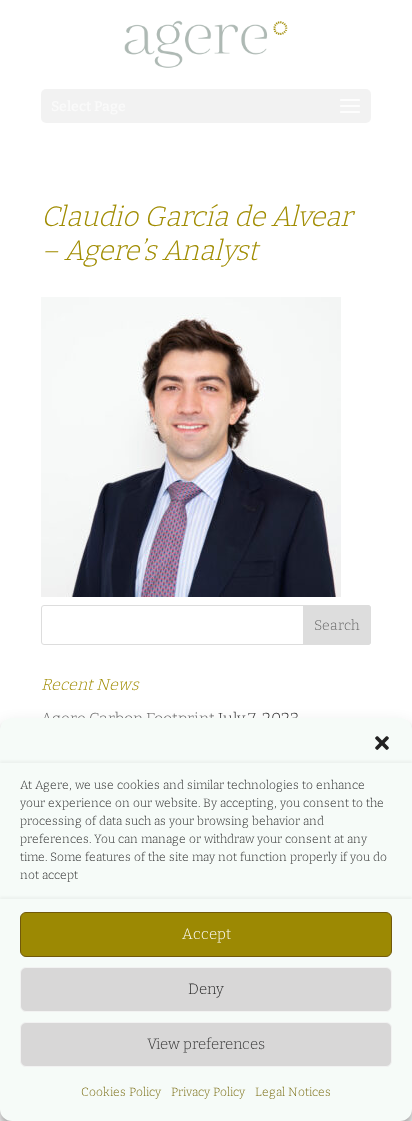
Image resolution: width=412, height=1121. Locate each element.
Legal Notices (293, 1092)
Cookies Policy (121, 1092)
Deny (206, 989)
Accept (206, 934)
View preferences (206, 1044)
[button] (382, 743)
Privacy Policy (208, 1092)
